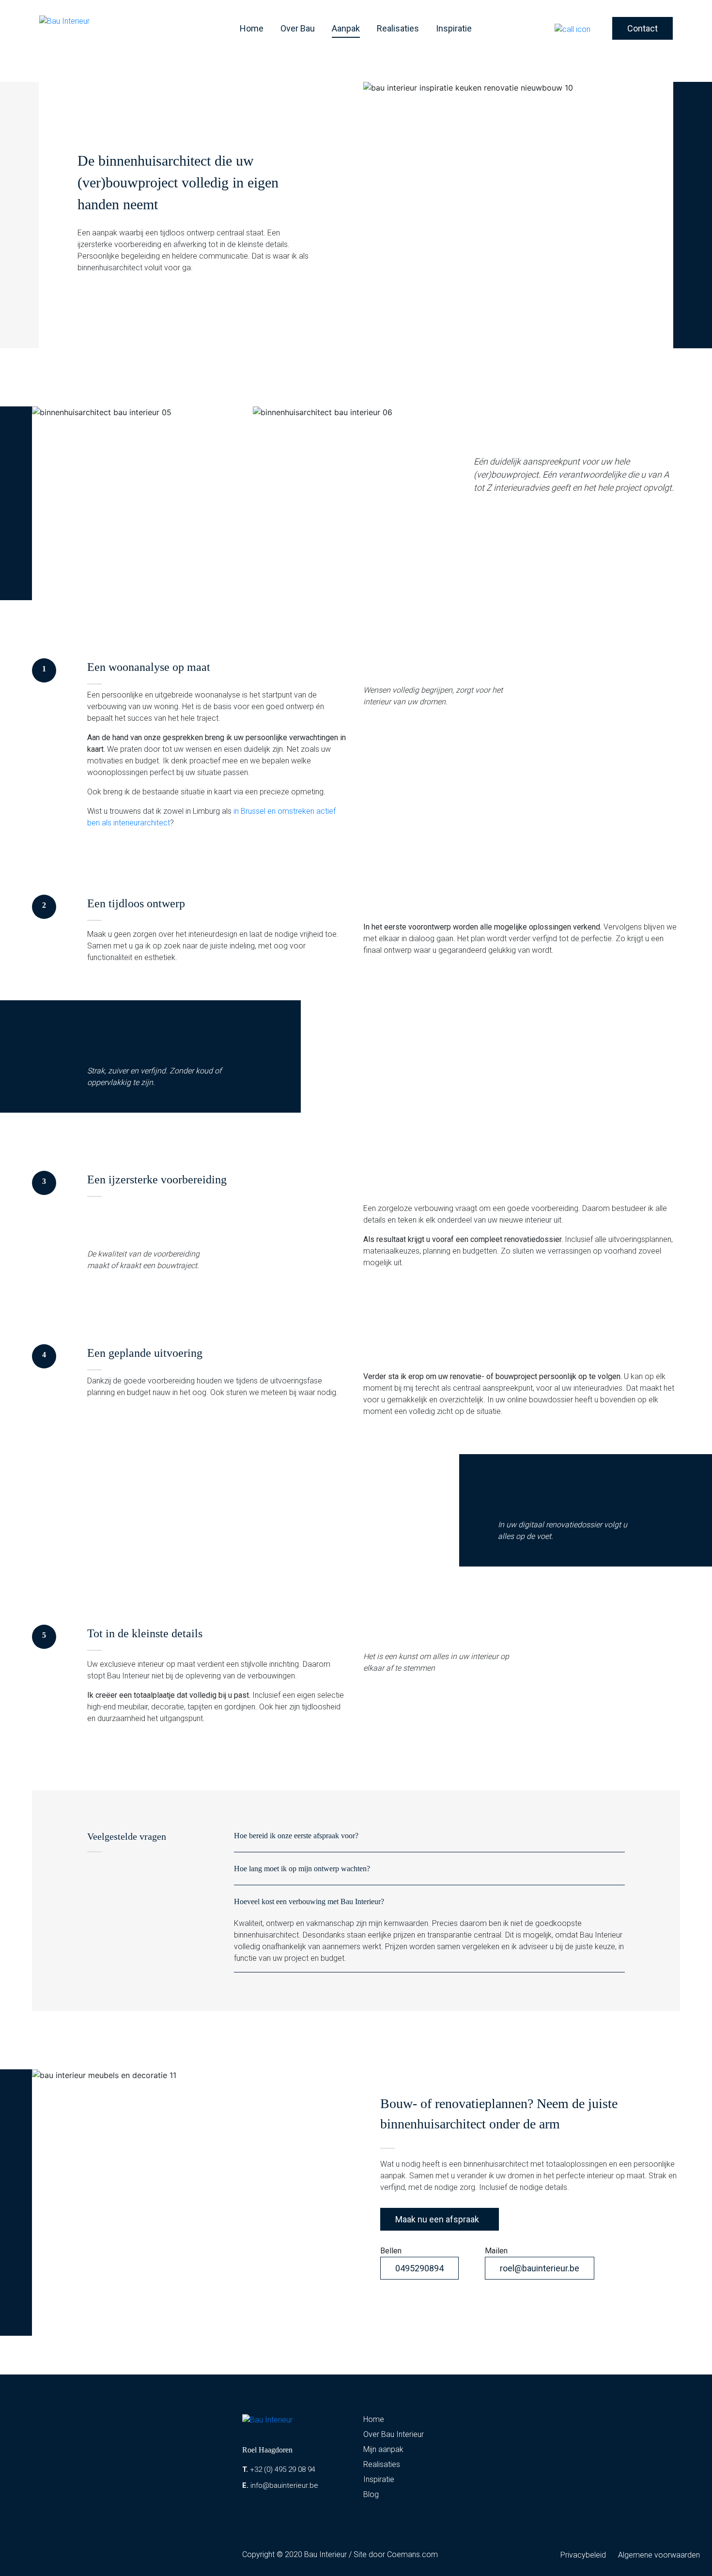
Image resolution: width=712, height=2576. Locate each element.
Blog (371, 2494)
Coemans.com (412, 2554)
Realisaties (398, 28)
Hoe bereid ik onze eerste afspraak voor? (296, 1836)
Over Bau (298, 28)
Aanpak (346, 28)
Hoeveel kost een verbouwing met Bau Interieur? (309, 1901)
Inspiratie (454, 28)
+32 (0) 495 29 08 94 (279, 2469)
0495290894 (419, 2268)
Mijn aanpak (383, 2449)
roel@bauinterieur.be (540, 2268)
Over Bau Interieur (394, 2434)
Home (252, 28)
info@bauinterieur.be (280, 2485)
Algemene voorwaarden (659, 2555)
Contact (642, 28)
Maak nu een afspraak (437, 2219)
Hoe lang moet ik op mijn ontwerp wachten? (302, 1869)
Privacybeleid (583, 2555)
